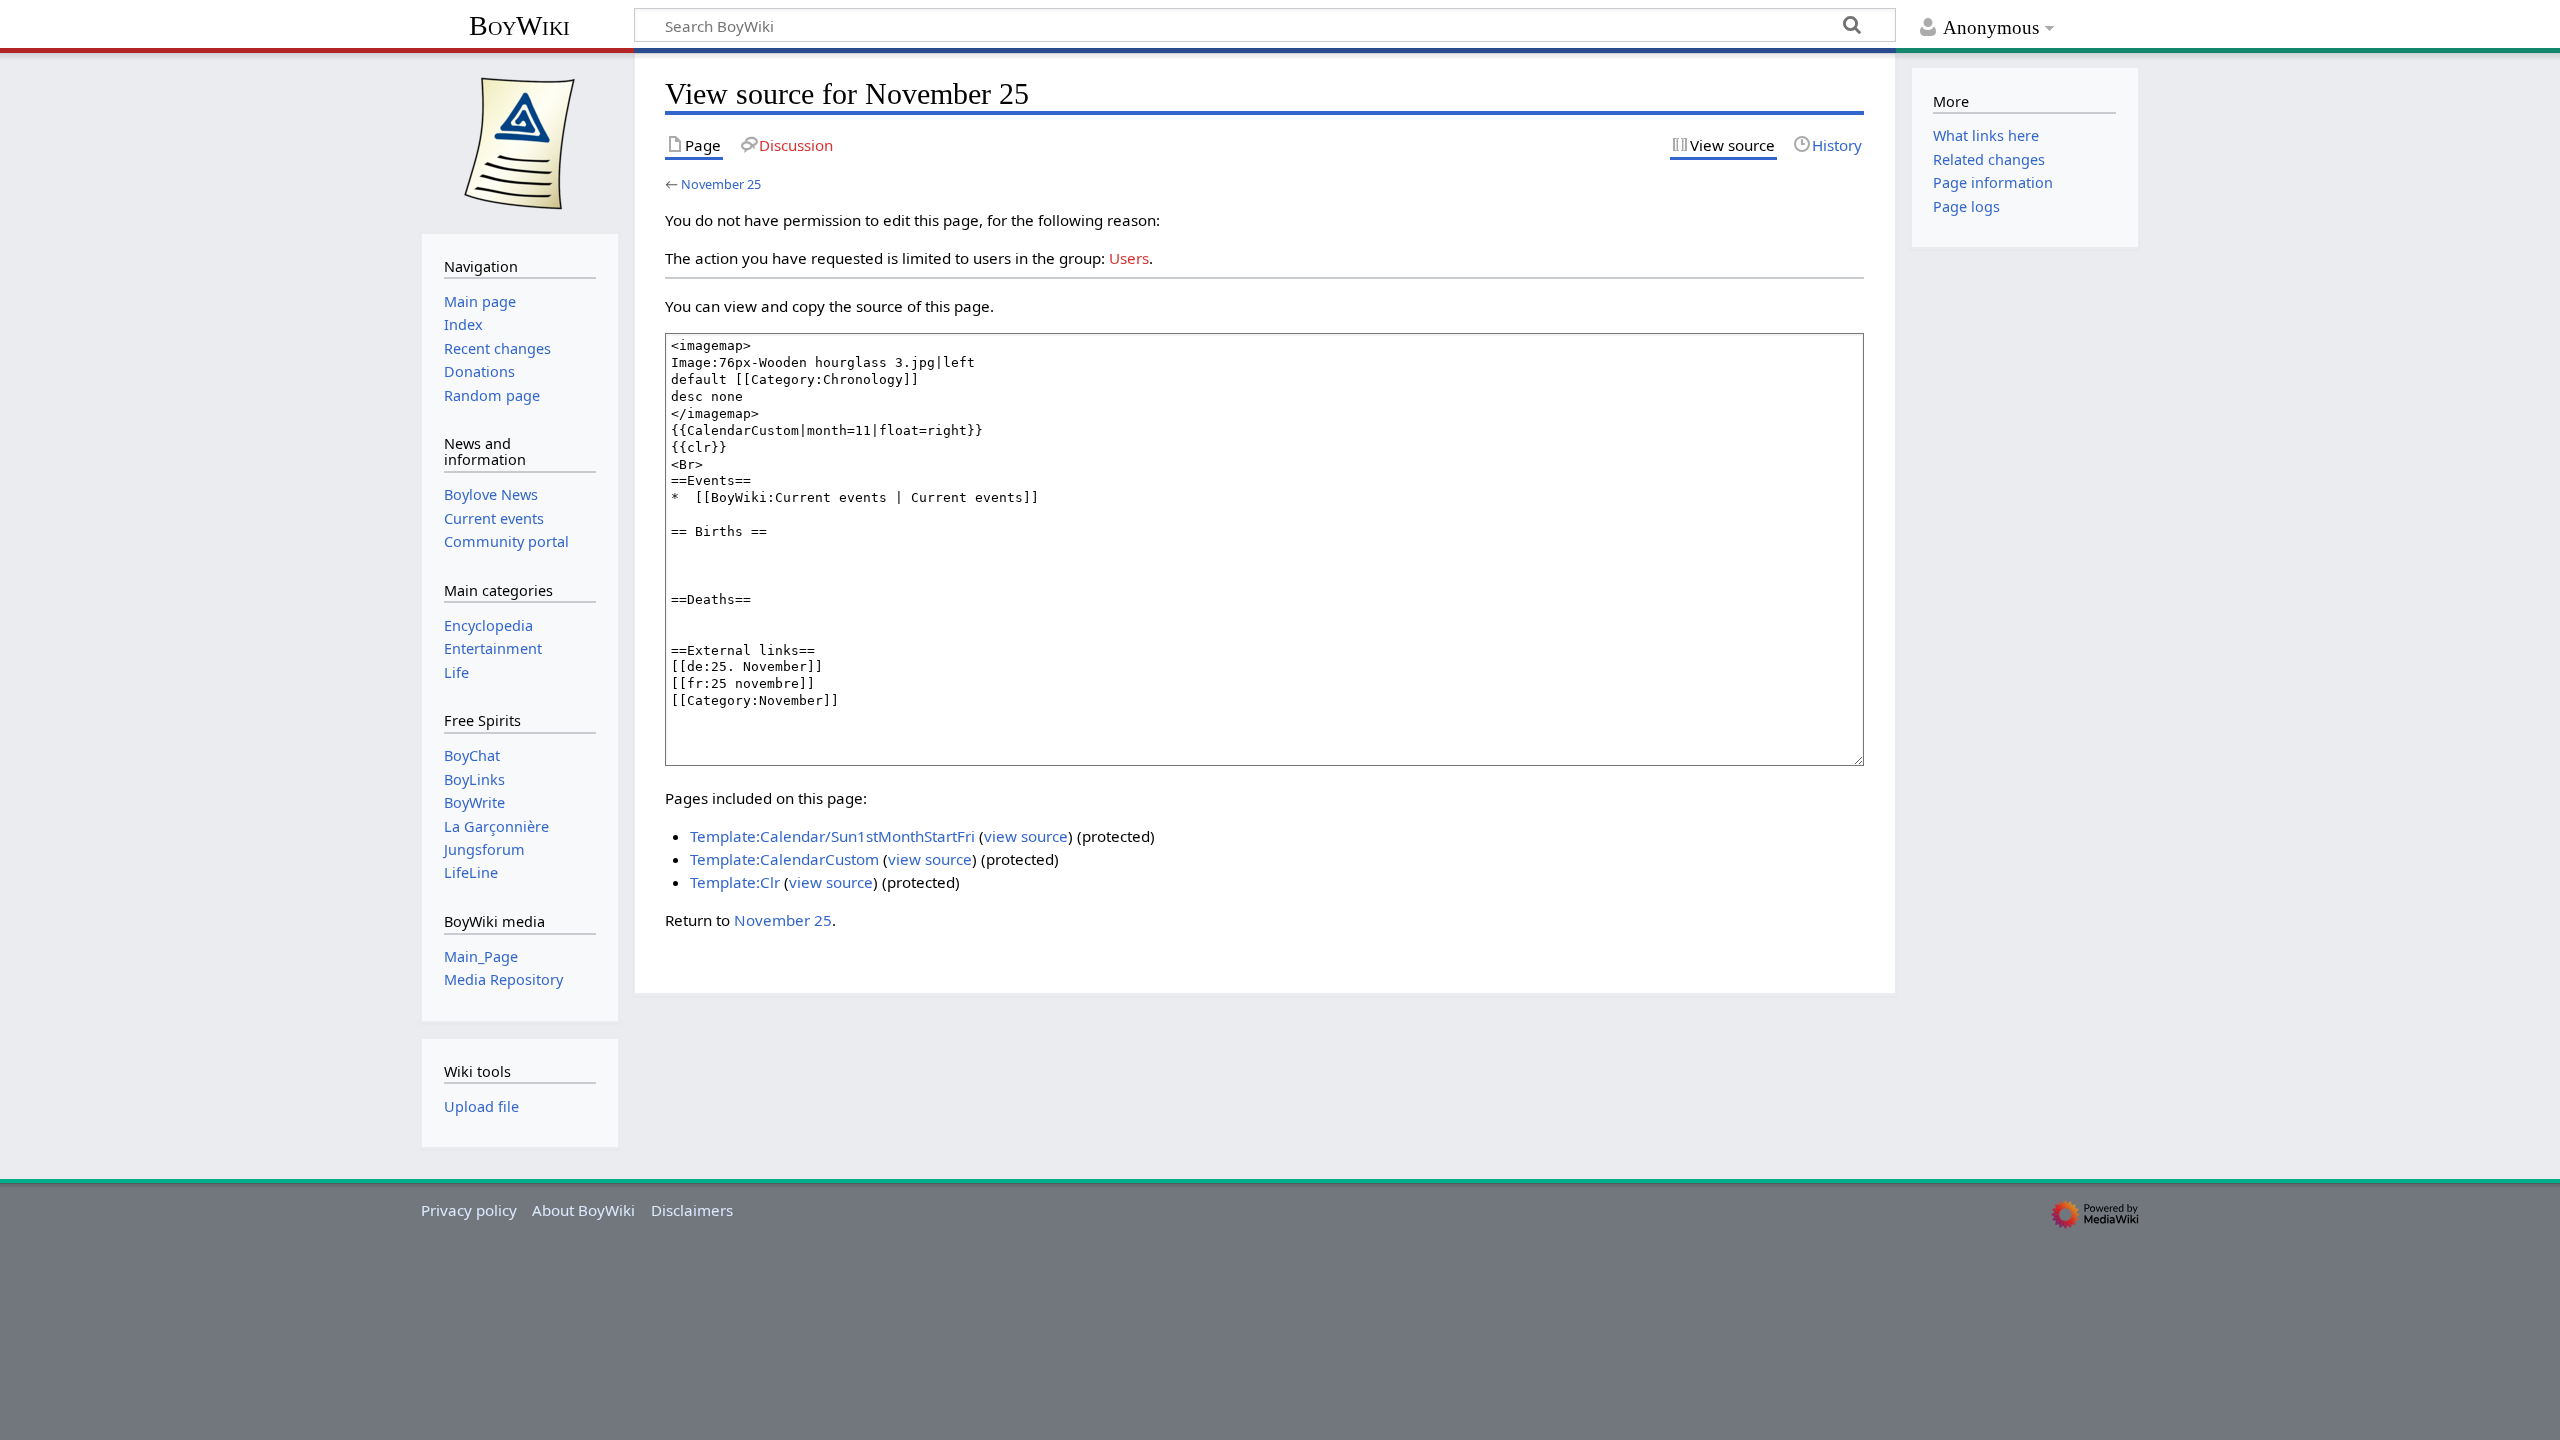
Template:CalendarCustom (784, 859)
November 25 (721, 184)
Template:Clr (735, 882)
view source (1026, 836)
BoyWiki (519, 25)
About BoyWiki (583, 1210)
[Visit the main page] (520, 141)
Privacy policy (469, 1210)
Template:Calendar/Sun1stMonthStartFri (832, 836)
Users (1129, 258)
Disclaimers (692, 1210)
